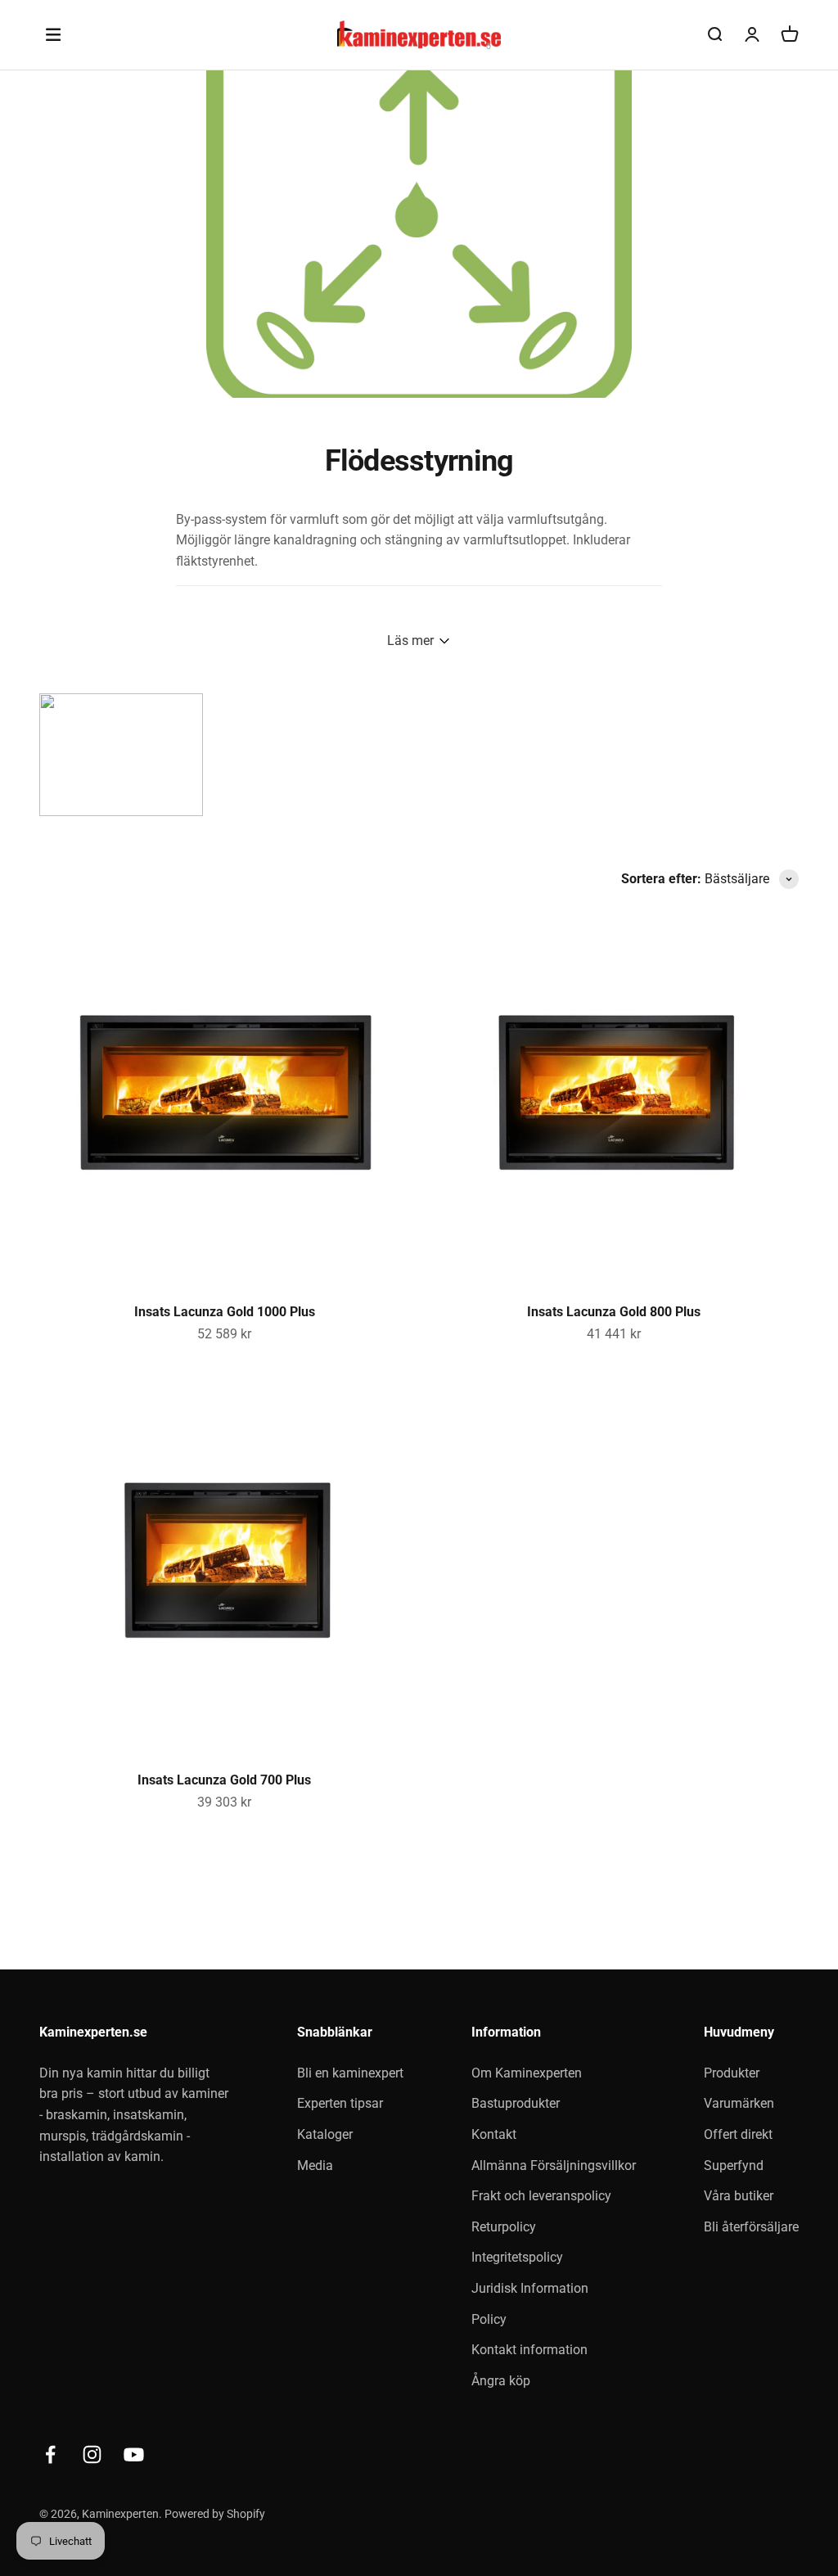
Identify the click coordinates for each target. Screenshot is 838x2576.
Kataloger (325, 2134)
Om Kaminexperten (527, 2073)
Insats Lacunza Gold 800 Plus (614, 1312)
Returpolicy (504, 2227)
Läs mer (410, 641)
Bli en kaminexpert (350, 2073)
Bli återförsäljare (751, 2227)
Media (315, 2165)
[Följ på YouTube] (134, 2454)
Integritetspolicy (517, 2257)
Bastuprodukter (516, 2103)
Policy (489, 2319)
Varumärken (739, 2103)
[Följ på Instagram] (92, 2454)
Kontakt (494, 2134)
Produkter (732, 2073)
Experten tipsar (340, 2103)
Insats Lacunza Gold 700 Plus (224, 1780)
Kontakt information (529, 2350)
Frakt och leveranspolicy (541, 2196)
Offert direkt (738, 2134)
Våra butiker (739, 2196)
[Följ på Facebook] (50, 2454)
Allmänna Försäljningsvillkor (554, 2165)
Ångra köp (501, 2381)
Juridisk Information (530, 2288)
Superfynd (734, 2165)
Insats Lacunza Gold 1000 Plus (225, 1312)
